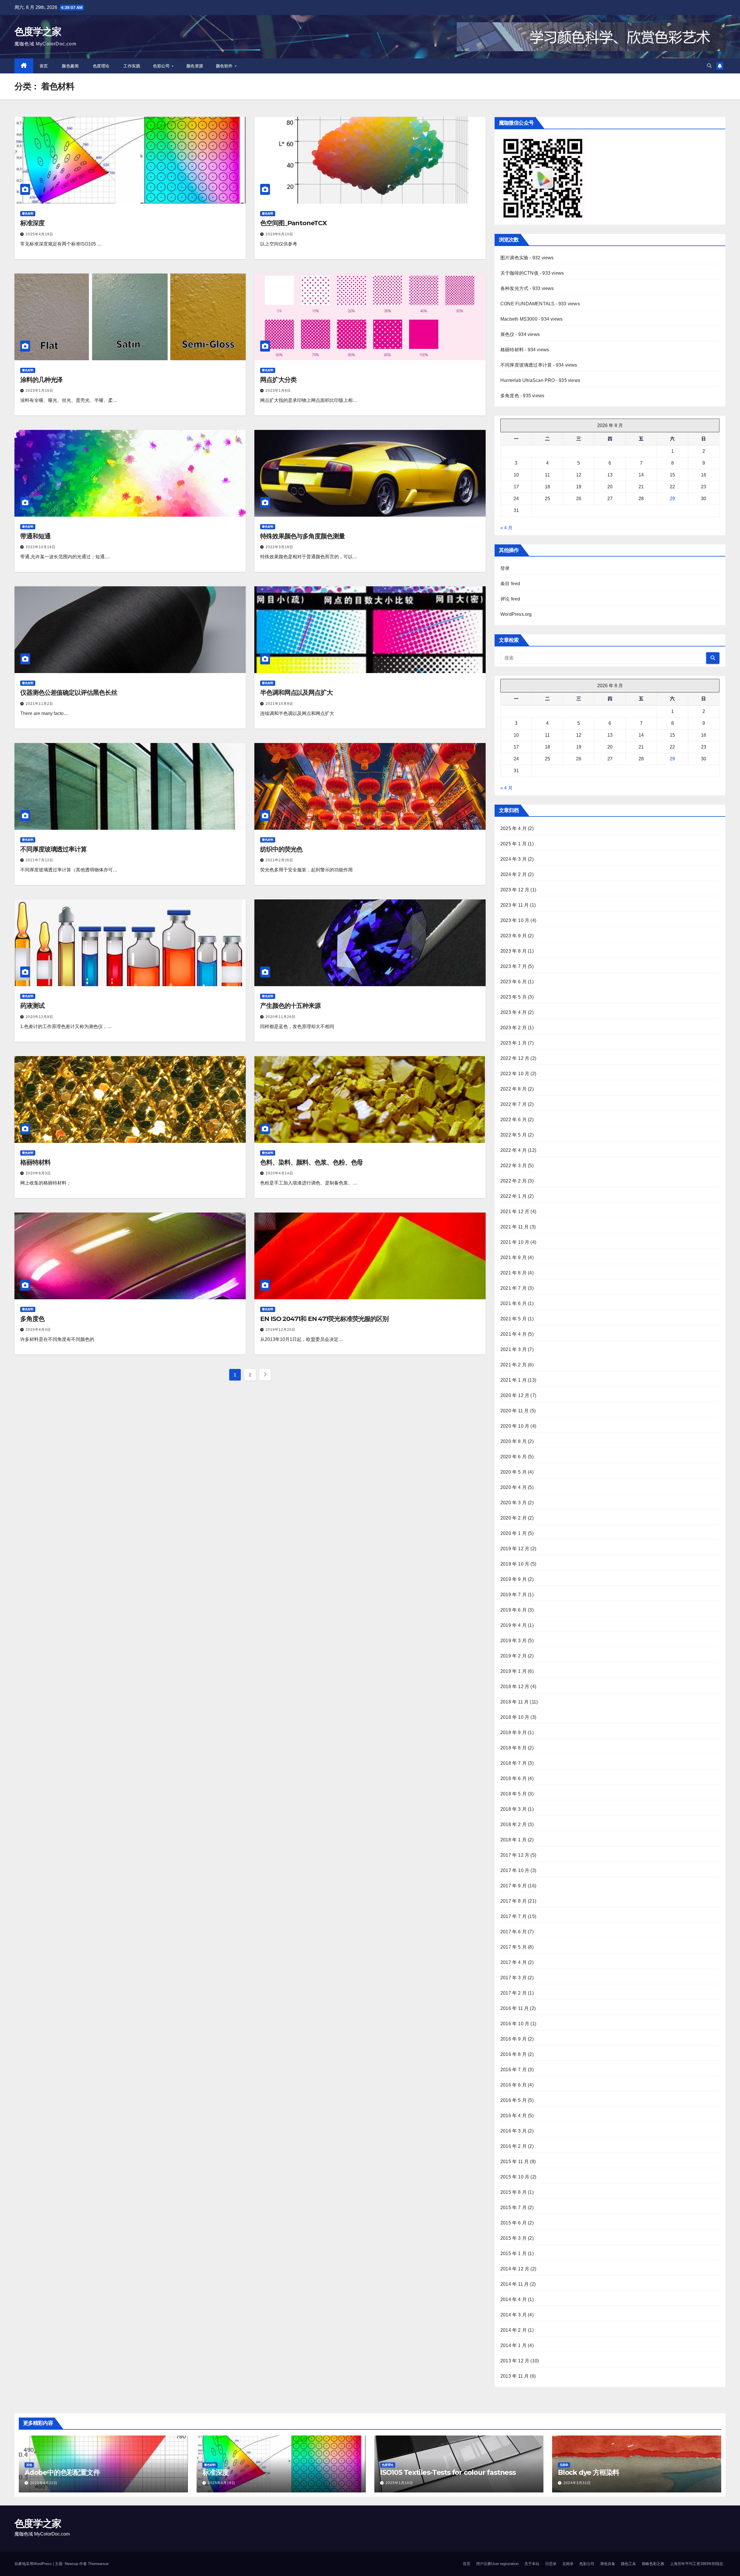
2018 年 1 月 (514, 1840)
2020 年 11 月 (515, 1411)
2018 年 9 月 (514, 1733)
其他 (29, 2465)
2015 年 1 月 (514, 2253)
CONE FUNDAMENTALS (527, 304)
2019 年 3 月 (514, 1641)
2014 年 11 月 (515, 2284)
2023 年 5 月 (514, 997)
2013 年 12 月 (515, 2361)
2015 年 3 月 (514, 2238)
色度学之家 (38, 32)
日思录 (551, 2564)
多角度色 (32, 1319)
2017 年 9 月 (514, 1886)
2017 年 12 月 (515, 1855)
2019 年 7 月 (514, 1595)
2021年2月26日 (279, 860)
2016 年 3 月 (514, 2131)
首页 (44, 66)
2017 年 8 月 (514, 1901)
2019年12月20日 (281, 1330)
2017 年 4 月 (514, 1962)
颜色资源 (195, 66)
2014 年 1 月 (514, 2345)
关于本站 (532, 2564)
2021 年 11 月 (515, 1227)
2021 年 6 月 (514, 1303)
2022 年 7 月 (514, 1104)
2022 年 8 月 (514, 1089)
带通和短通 (35, 536)
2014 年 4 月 (514, 2299)
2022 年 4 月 (514, 1150)
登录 (505, 568)
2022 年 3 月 (514, 1166)
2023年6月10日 (279, 234)
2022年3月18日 (279, 547)
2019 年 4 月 (514, 1625)
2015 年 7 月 (514, 2208)
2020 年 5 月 (514, 1472)
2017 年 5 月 (514, 1947)
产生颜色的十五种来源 (290, 1006)
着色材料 (28, 214)
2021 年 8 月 (514, 1273)
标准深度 (32, 223)
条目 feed (510, 584)
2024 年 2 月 (514, 874)
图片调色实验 (514, 258)
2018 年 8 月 (514, 1748)
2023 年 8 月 (514, 951)
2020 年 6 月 (514, 1457)
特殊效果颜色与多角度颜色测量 (303, 536)
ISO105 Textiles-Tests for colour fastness (448, 2472)
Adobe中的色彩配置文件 (62, 2472)
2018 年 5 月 (514, 1794)
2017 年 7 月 (514, 1916)
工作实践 (131, 66)
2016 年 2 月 (514, 2146)
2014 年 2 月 (514, 2330)
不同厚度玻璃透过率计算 (53, 849)
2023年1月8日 (278, 391)
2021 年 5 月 (514, 1319)
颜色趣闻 (70, 66)
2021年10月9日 (279, 704)
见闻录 (564, 2465)
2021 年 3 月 (514, 1349)
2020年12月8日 (39, 1017)
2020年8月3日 (38, 1173)
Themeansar (98, 2564)
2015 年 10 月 (515, 2177)
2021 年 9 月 (514, 1257)
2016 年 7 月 (514, 2070)
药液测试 (32, 1006)
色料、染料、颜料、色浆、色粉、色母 (311, 1162)
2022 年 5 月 (514, 1135)
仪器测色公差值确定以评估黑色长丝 (69, 693)
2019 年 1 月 (514, 1671)
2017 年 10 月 (515, 1870)
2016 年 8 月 (514, 2054)
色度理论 (100, 66)
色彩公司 (162, 66)
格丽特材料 (35, 1162)
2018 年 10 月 (515, 1717)
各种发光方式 (514, 288)
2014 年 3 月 (514, 2315)
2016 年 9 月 (514, 2039)
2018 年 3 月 (514, 1809)
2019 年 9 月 (514, 1579)
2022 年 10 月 (515, 1074)
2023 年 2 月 (514, 1028)
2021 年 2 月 (514, 1365)
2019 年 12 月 (515, 1549)
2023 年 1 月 (514, 1043)
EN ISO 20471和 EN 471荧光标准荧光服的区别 (324, 1319)
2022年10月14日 (41, 547)
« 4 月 (506, 528)
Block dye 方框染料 (589, 2472)
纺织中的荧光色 (281, 849)
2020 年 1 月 (514, 1533)
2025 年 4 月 (514, 828)
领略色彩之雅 (653, 2564)
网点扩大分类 (278, 380)
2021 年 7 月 (514, 1288)
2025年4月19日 (39, 234)
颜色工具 (628, 2564)
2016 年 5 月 (514, 2100)
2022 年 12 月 (515, 1058)
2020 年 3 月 (514, 1503)
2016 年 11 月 (515, 2008)
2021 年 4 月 (514, 1334)
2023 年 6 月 (514, 982)
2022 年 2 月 (514, 1181)
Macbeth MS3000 (519, 319)
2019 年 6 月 (514, 1610)
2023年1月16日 (39, 391)
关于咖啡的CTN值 (519, 273)
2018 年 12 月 (515, 1687)
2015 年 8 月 (514, 2192)
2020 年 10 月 (515, 1426)
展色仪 (507, 334)
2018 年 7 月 (514, 1763)
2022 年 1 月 (514, 1196)
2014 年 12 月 (515, 2269)
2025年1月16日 (399, 2483)
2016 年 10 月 (515, 2024)
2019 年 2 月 (514, 1656)
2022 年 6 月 (514, 1120)
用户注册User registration (497, 2564)
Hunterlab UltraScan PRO (528, 380)
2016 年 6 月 (514, 2085)
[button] (709, 66)
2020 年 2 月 (514, 1518)
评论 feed (510, 599)
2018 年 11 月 (515, 1702)
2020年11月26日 (281, 1017)
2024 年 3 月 (514, 859)
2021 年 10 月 (515, 1242)
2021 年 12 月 (515, 1212)
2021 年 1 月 (514, 1380)
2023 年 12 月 (515, 890)
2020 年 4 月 (514, 1487)
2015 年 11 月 (515, 2162)
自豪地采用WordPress (34, 2564)
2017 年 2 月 (514, 1993)
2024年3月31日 (577, 2483)
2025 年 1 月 (514, 844)
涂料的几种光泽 (41, 380)
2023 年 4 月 (514, 1012)
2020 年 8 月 (514, 1441)
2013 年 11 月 (515, 2376)
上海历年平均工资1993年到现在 (697, 2564)
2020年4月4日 (38, 1330)
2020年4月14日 (279, 1173)
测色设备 (608, 2564)
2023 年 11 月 (515, 905)
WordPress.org (516, 614)
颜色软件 (225, 66)
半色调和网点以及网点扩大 (296, 693)
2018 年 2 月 (514, 1824)
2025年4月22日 (44, 2483)
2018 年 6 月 (514, 1778)
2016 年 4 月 (514, 2116)
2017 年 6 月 (514, 1932)
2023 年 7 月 (514, 966)
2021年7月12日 (39, 860)
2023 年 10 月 (515, 920)
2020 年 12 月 (515, 1395)
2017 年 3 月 (514, 1978)
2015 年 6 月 (514, 2223)
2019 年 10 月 (515, 1564)
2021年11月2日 (39, 704)
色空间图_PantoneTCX (293, 223)
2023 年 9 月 (514, 936)
